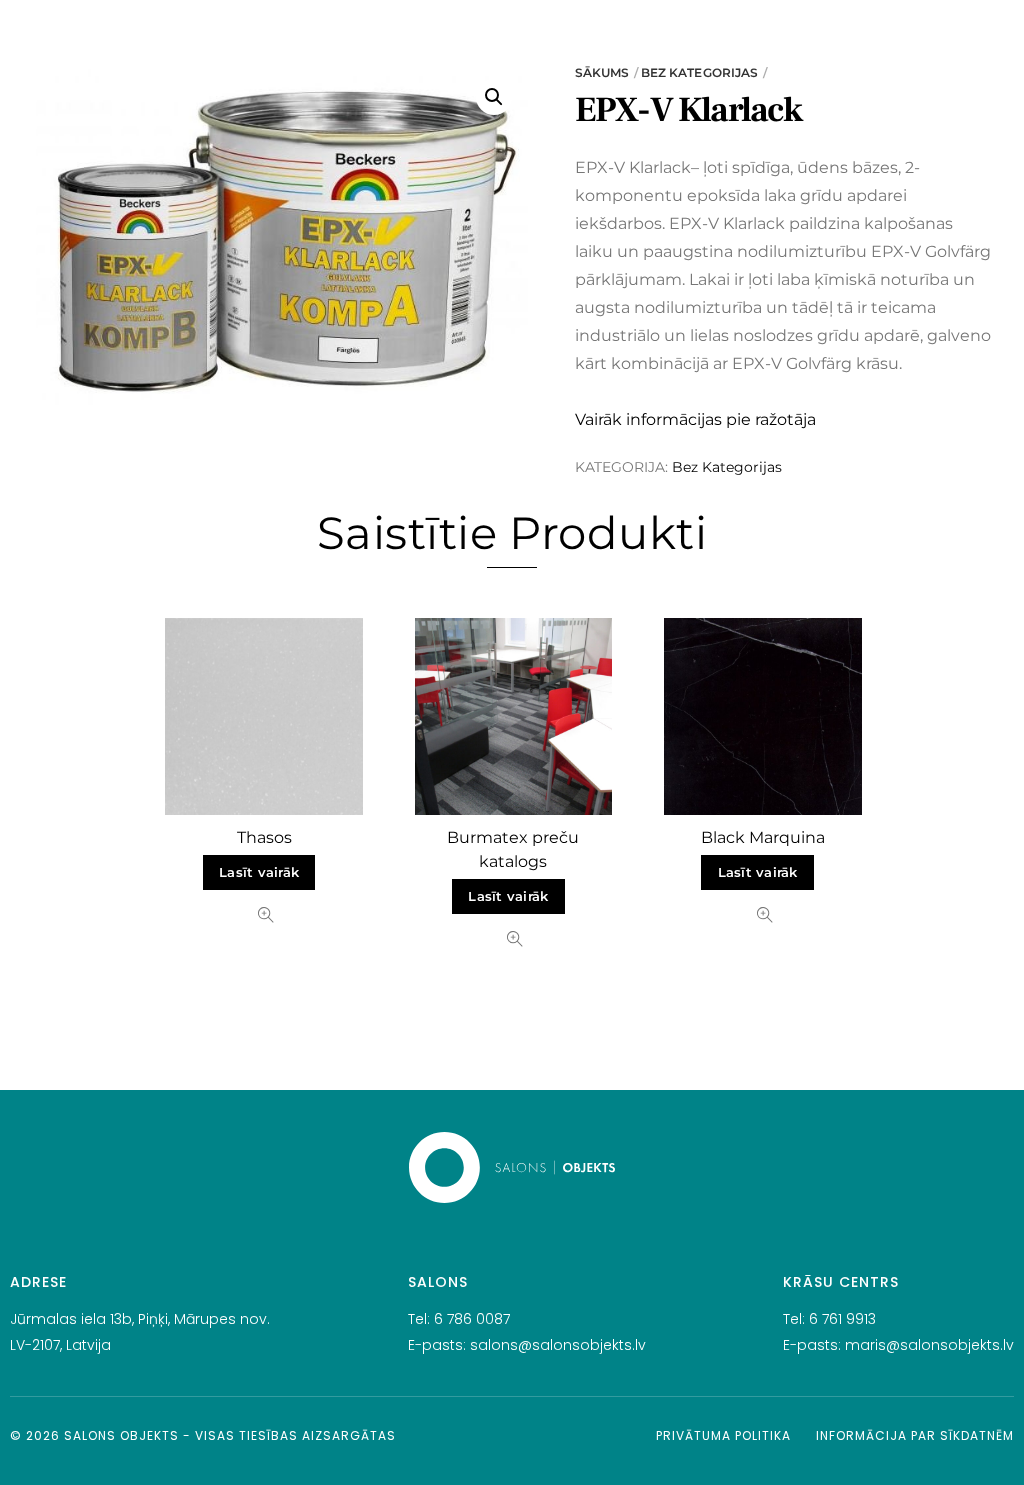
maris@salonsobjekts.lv (929, 1345)
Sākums (602, 72)
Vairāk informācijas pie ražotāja (695, 419)
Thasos (264, 837)
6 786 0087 (472, 1319)
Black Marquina (763, 837)
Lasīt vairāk (259, 872)
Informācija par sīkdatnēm (915, 1435)
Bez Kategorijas (700, 72)
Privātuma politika (723, 1435)
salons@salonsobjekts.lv (558, 1345)
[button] (494, 97)
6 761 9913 (842, 1319)
